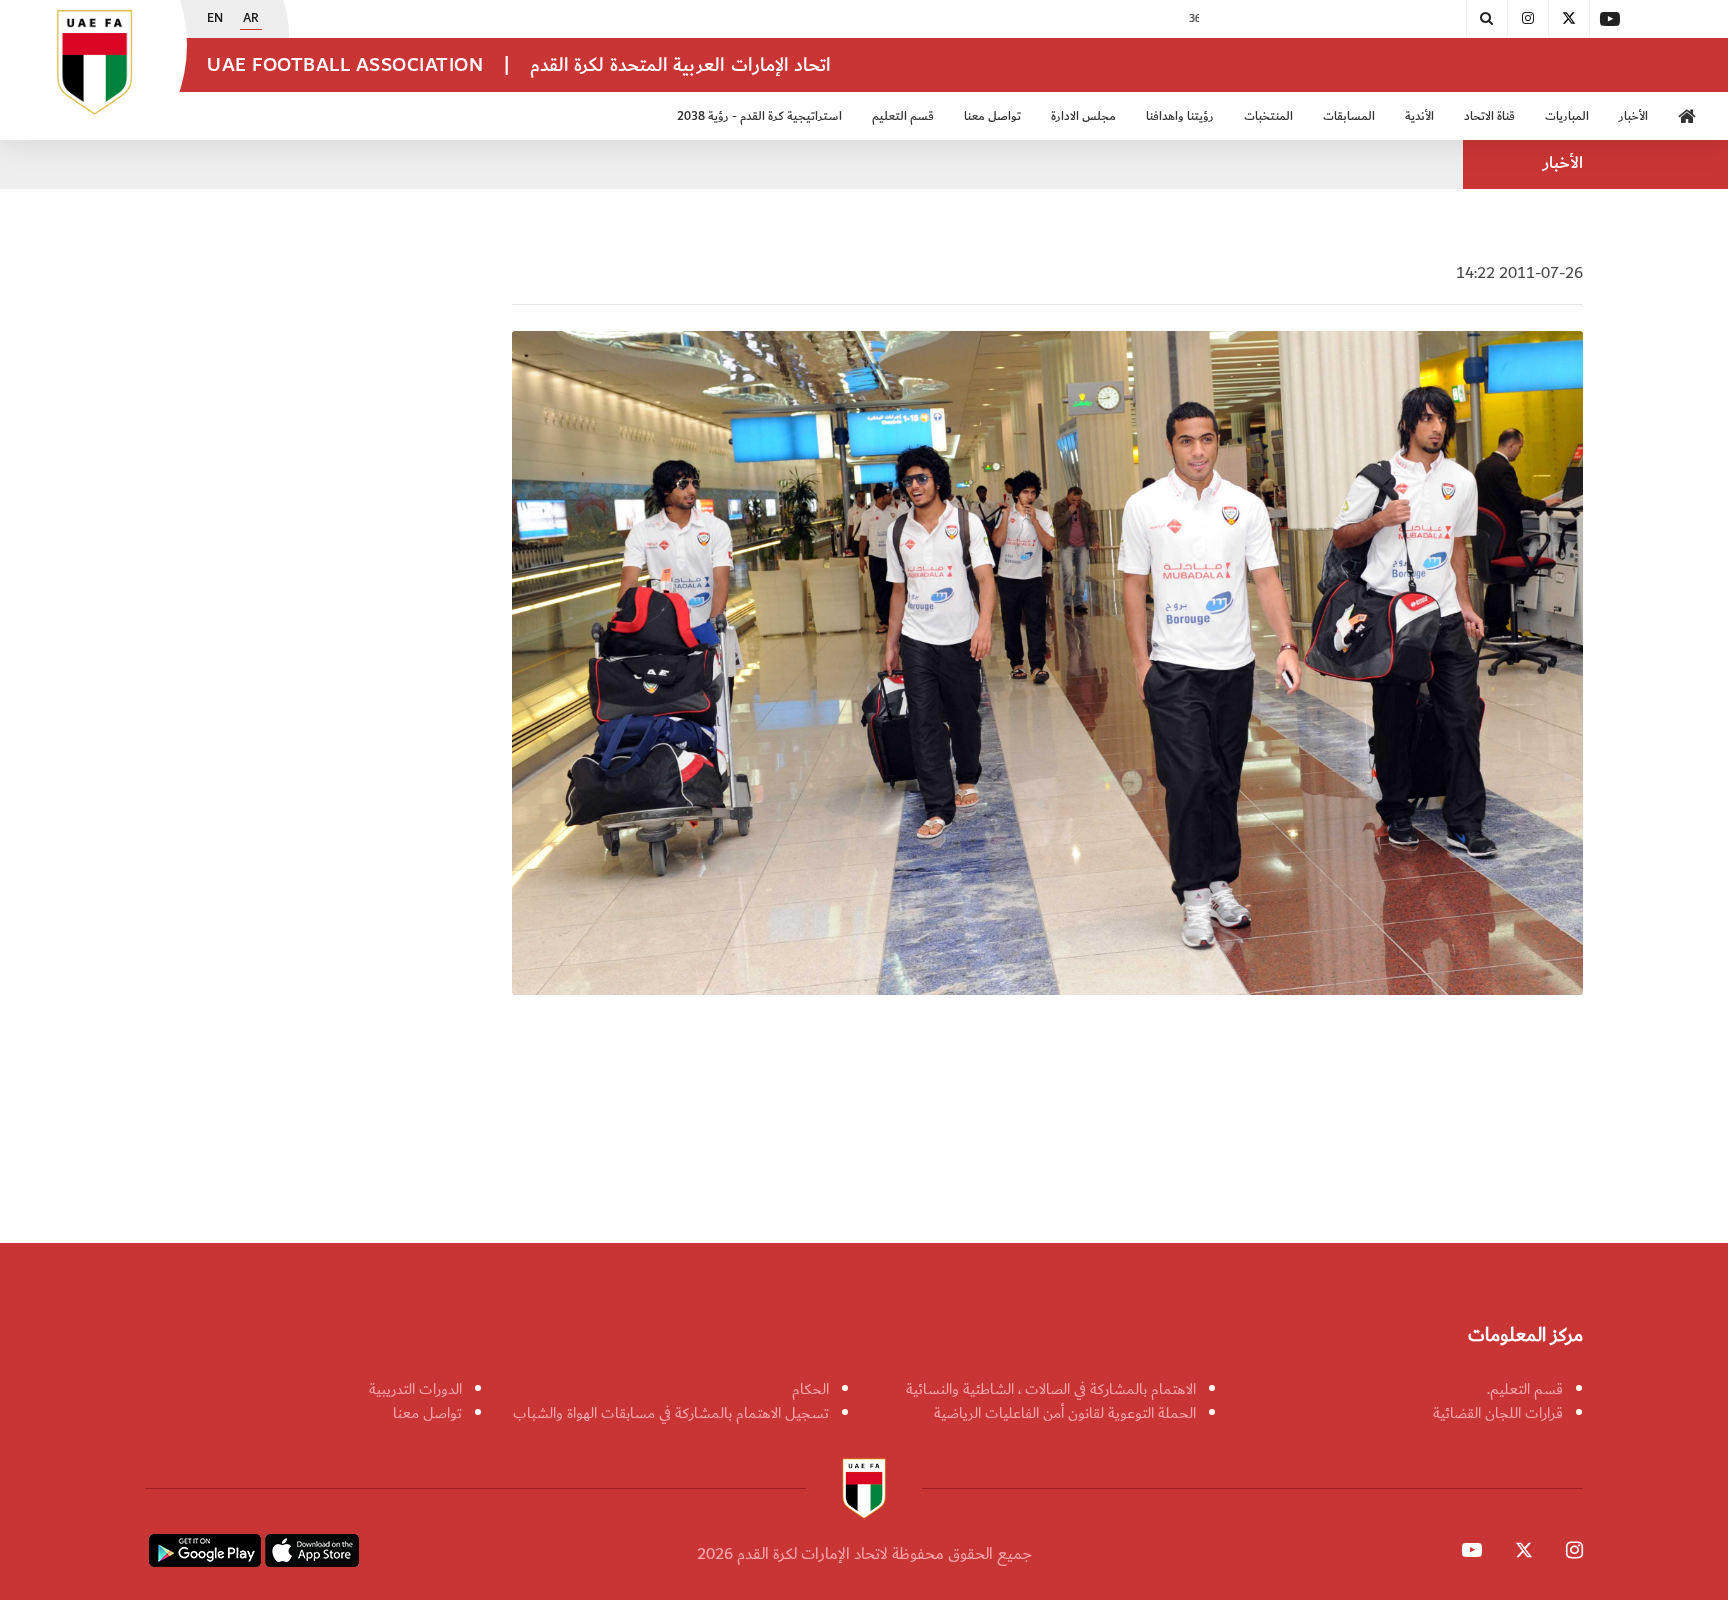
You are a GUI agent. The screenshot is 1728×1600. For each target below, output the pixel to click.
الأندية (1419, 116)
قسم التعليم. (1525, 1389)
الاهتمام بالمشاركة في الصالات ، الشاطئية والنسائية (1051, 1389)
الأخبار (1633, 116)
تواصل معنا (427, 1413)
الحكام (810, 1389)
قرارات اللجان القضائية (1498, 1413)
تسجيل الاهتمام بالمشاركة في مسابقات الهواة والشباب (671, 1413)
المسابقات (1349, 116)
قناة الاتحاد (1489, 116)
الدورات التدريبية (415, 1389)
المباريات (1567, 116)
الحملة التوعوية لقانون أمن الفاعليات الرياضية (1065, 1413)
